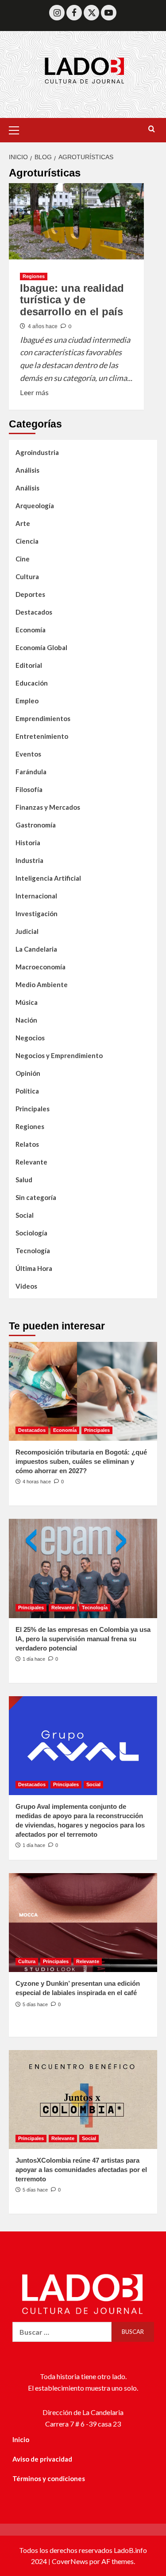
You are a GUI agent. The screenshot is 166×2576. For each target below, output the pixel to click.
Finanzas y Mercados (48, 807)
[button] (18, 129)
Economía (31, 630)
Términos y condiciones (49, 2478)
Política (27, 1091)
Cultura (27, 576)
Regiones (34, 276)
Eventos (28, 754)
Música (27, 1002)
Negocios (30, 1038)
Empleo (27, 701)
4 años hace (43, 326)
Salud (24, 1180)
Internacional (36, 896)
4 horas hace (37, 1482)
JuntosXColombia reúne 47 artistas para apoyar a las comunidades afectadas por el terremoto (81, 2170)
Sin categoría (36, 1197)
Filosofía (29, 789)
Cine (23, 559)
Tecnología (33, 1251)
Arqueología (35, 506)
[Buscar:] (62, 2332)
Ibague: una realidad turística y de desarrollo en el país (72, 300)
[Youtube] (109, 13)
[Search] (152, 129)
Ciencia (27, 541)
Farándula (31, 772)
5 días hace (35, 2004)
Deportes (30, 594)
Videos (26, 1286)
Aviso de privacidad (42, 2459)
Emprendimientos (43, 718)
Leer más (34, 392)
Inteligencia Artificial (48, 878)
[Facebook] (74, 13)
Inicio (21, 2439)
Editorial (29, 665)
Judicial (27, 931)
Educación (32, 683)
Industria (29, 860)
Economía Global (41, 647)
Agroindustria (37, 452)
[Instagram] (57, 13)
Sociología (31, 1233)
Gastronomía (36, 825)
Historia (28, 843)
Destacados (34, 612)
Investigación (37, 914)
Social (25, 1215)
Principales (33, 1109)
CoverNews (70, 2561)
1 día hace (34, 1659)
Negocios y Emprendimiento (59, 1055)
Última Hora (34, 1268)
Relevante (31, 1162)
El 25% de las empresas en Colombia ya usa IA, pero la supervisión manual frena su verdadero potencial (83, 1639)
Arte (23, 523)
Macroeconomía (41, 967)
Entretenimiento (42, 736)
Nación (26, 1020)
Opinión (28, 1073)
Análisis (27, 470)
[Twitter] (91, 13)
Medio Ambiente (42, 984)
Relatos (27, 1144)
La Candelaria (36, 949)
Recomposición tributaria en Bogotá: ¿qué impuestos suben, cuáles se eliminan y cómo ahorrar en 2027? (81, 1461)
